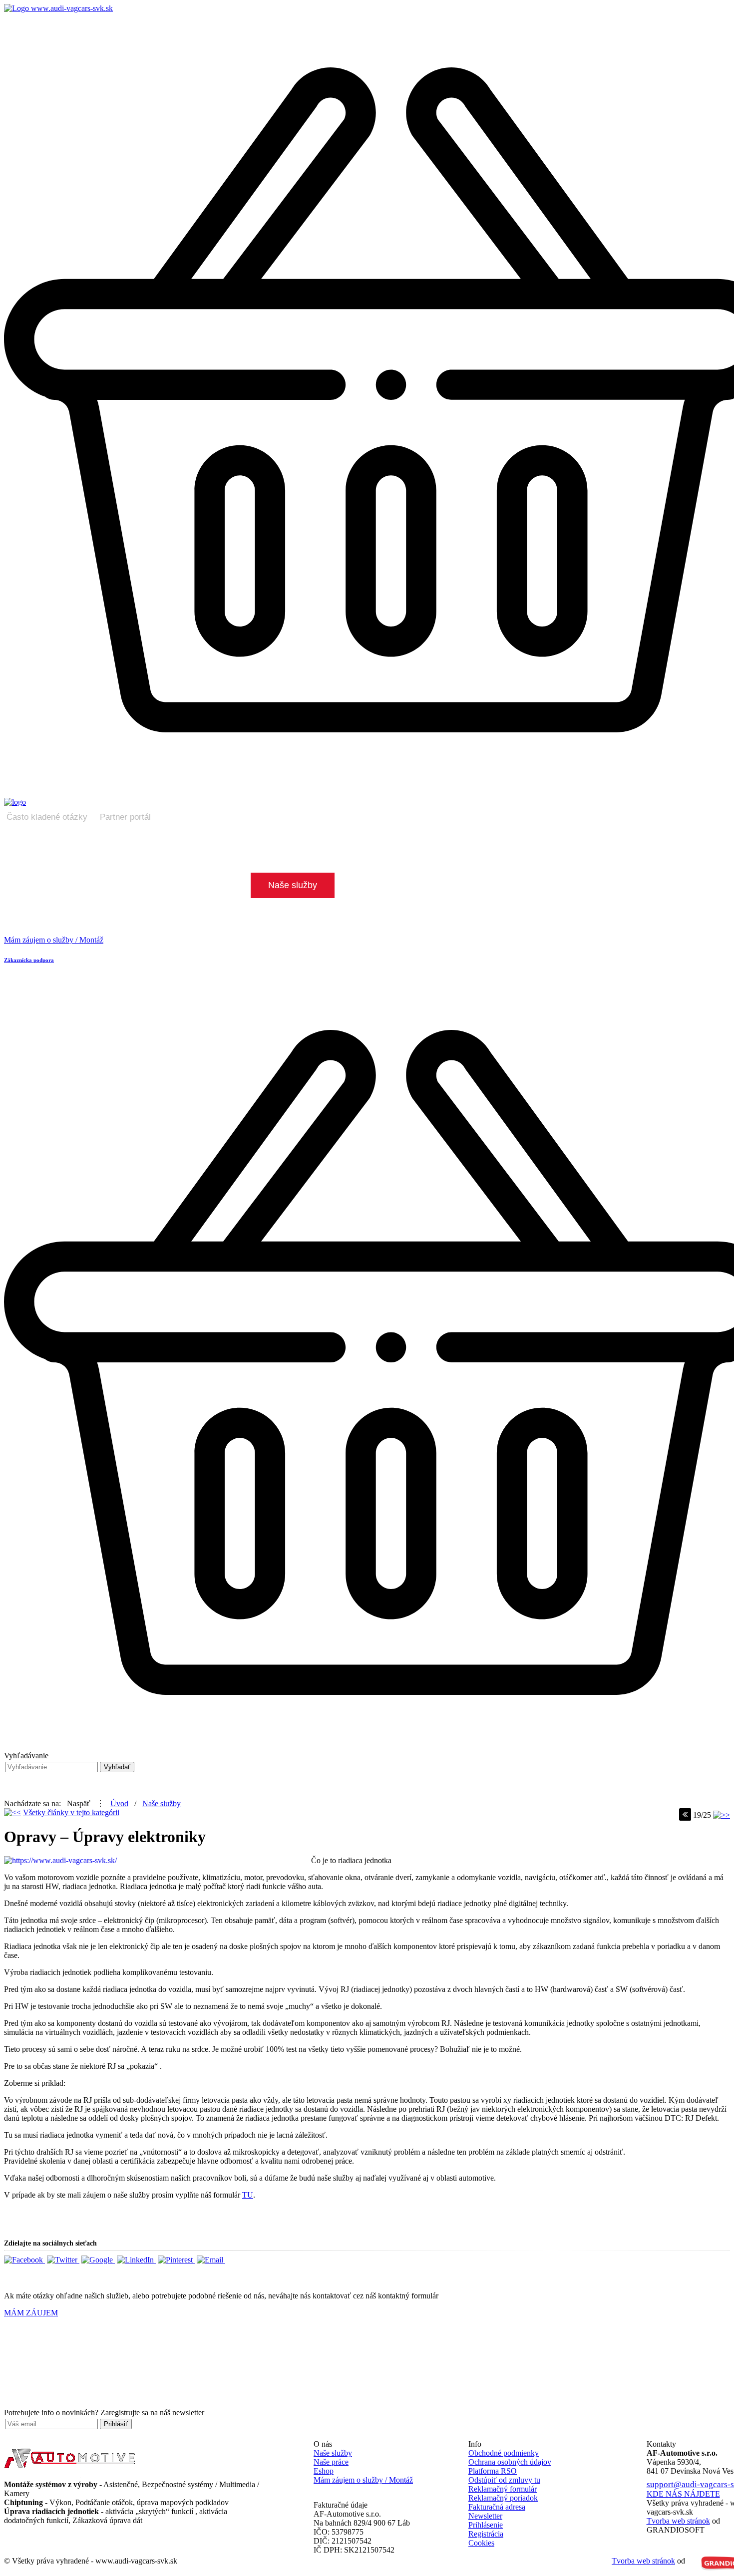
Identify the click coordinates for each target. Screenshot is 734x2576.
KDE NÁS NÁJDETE (683, 2494)
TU (248, 2195)
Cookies (481, 2543)
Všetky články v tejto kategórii (71, 1812)
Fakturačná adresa (497, 2507)
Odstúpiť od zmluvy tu (504, 2480)
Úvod (119, 1803)
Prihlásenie (486, 2525)
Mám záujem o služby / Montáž (363, 2480)
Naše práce (331, 2462)
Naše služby (162, 1803)
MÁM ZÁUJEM (31, 2313)
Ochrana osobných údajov (510, 2462)
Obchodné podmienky (504, 2453)
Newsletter (485, 2516)
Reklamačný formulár (503, 2489)
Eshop (324, 2471)
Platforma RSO (493, 2471)
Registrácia (486, 2534)
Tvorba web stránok (643, 2561)
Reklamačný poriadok (503, 2498)
